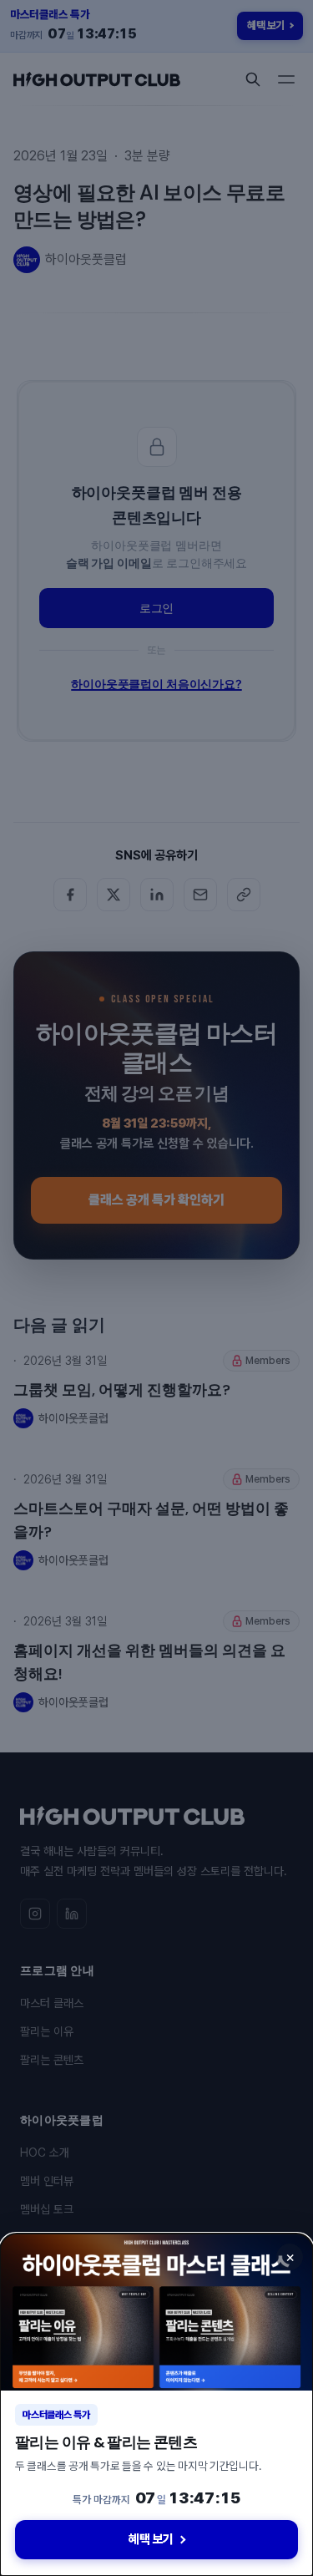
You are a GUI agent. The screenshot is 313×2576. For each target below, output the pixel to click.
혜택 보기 (151, 2539)
